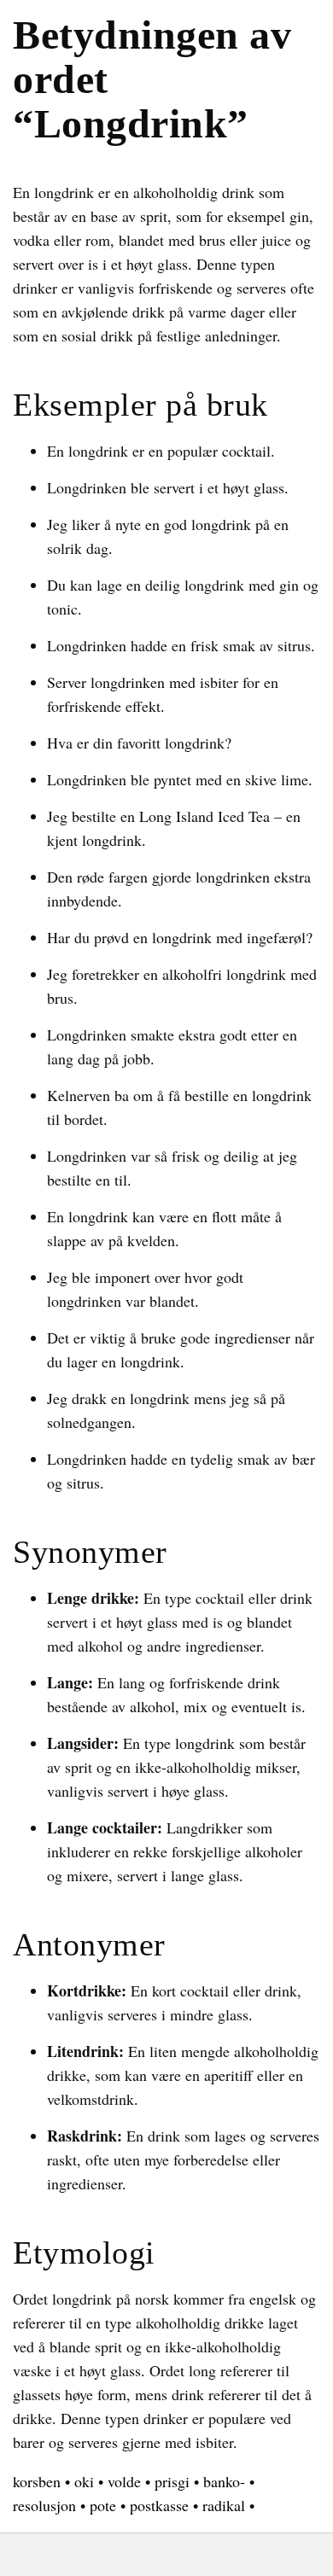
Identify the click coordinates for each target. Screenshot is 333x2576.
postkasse (159, 2505)
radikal (224, 2505)
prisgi (172, 2481)
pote (103, 2505)
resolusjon (44, 2505)
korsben (37, 2481)
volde (124, 2481)
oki (84, 2481)
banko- (224, 2481)
